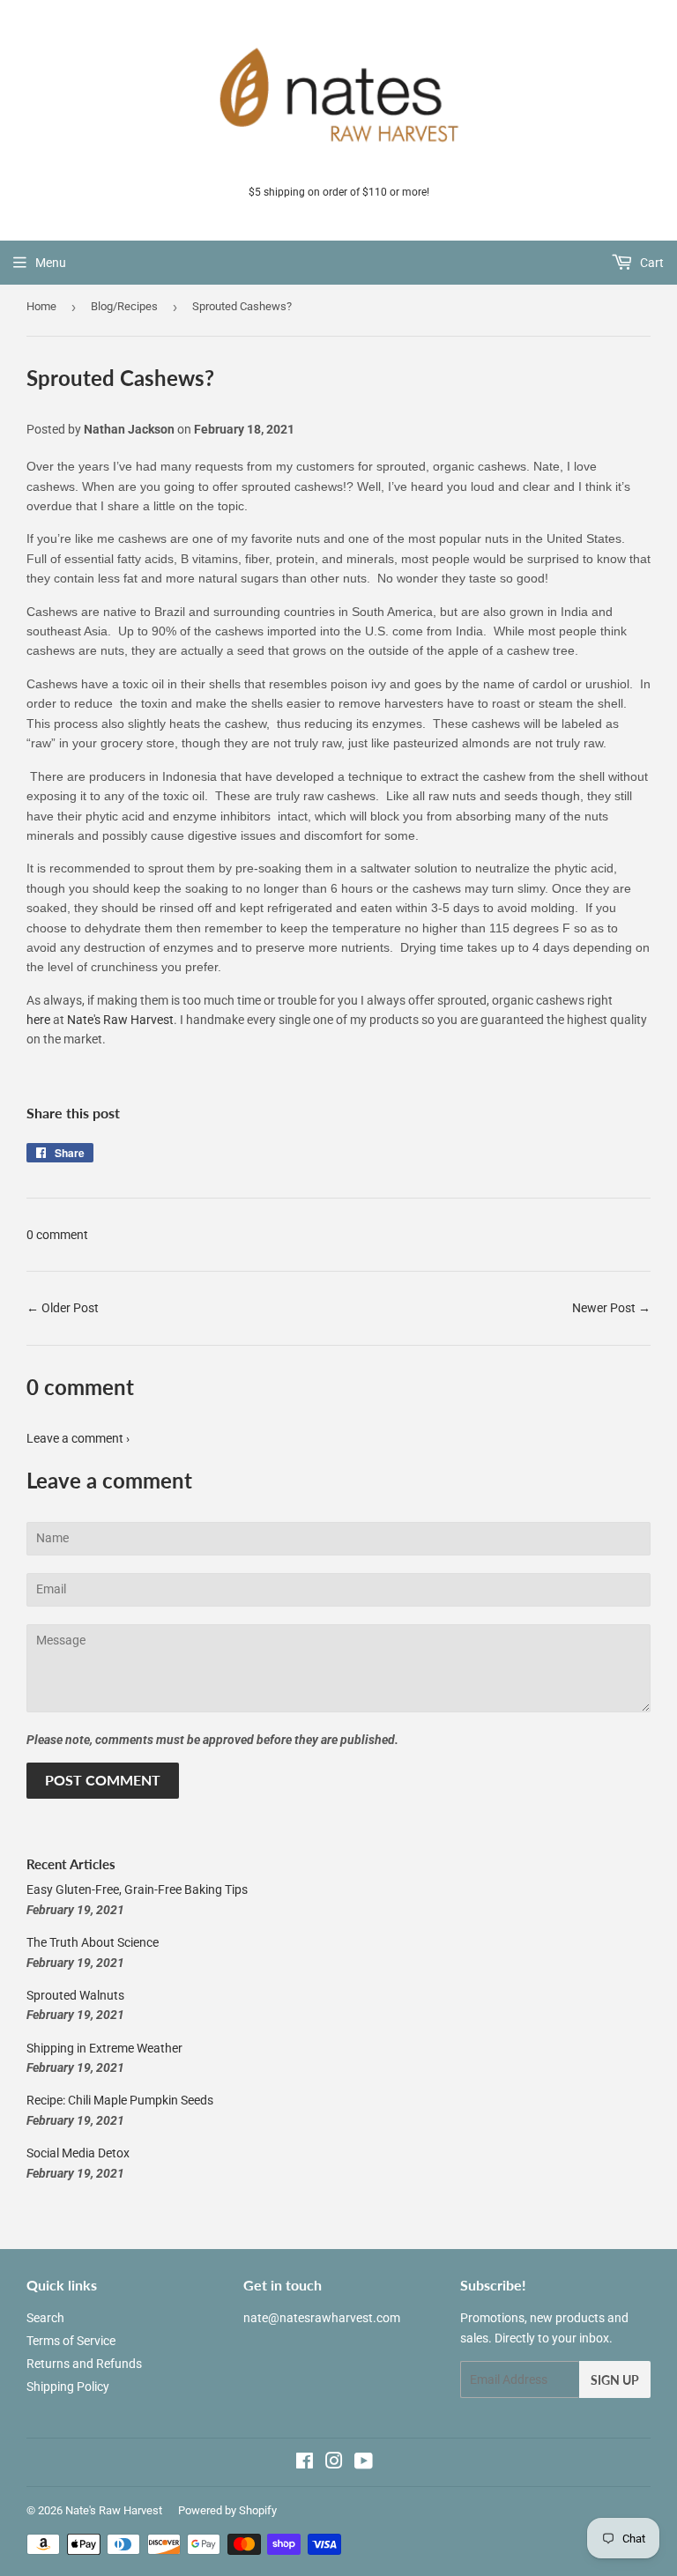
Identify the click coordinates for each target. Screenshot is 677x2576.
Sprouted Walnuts (75, 1995)
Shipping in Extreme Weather (104, 2048)
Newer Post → (611, 1308)
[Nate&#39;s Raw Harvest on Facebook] (305, 2463)
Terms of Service (71, 2341)
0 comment (57, 1235)
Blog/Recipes (124, 306)
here (38, 1020)
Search (45, 2318)
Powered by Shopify (227, 2510)
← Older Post (63, 1308)
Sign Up (615, 2380)
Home (41, 306)
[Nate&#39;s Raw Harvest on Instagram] (334, 2463)
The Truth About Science (93, 1942)
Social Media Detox (78, 2153)
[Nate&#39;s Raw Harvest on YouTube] (364, 2463)
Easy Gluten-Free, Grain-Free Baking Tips (137, 1889)
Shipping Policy (68, 2387)
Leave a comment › (78, 1438)
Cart (651, 263)
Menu (51, 263)
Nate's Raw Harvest (120, 1020)
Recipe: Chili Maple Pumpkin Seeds (120, 2100)
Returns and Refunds (84, 2364)
